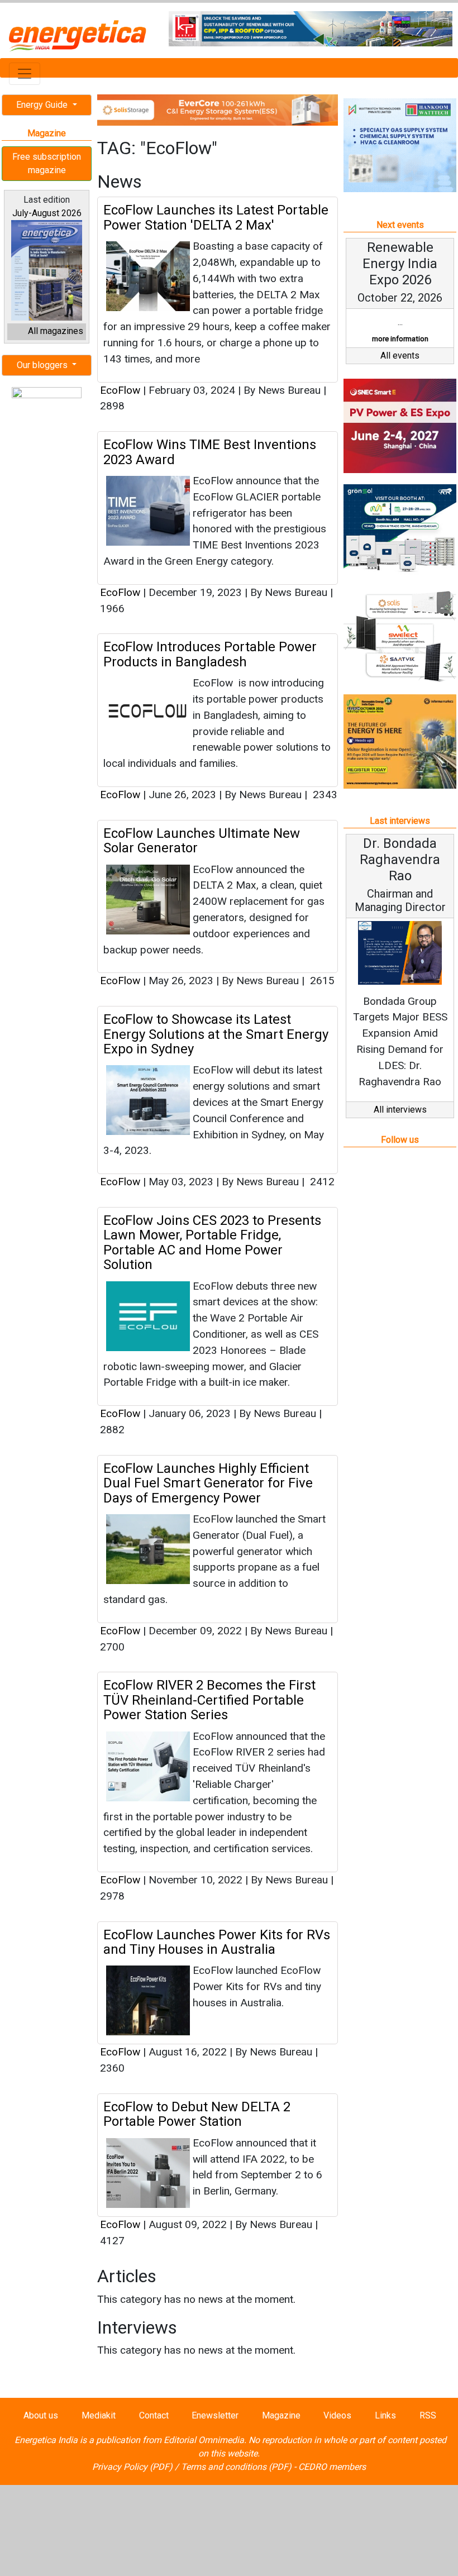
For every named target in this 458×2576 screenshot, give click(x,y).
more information (400, 339)
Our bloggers (43, 365)
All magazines (56, 331)
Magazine (281, 2415)
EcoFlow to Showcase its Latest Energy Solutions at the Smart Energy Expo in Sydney (216, 1034)
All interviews (400, 1110)
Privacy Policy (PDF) (132, 2467)
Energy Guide (43, 105)
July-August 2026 (47, 213)
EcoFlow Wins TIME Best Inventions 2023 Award (210, 452)
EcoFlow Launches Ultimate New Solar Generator (202, 841)
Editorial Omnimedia (204, 2440)
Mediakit (99, 2415)
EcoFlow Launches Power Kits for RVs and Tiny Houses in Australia (217, 1942)
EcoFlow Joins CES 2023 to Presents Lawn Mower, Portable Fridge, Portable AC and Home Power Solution (212, 1242)
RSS (428, 2415)
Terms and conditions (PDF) (236, 2467)
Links (385, 2415)
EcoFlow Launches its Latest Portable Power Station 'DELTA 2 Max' (216, 217)
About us (41, 2415)
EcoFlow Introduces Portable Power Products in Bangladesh (210, 654)
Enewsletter (215, 2415)
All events (400, 356)
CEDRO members (332, 2467)
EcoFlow (120, 390)
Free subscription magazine (47, 163)
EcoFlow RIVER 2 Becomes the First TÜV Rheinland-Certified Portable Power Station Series (209, 1700)
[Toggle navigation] (25, 74)
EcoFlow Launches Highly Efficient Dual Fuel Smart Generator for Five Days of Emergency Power (208, 1483)
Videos (337, 2415)
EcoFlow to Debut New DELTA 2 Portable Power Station (197, 2114)
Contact (154, 2415)
